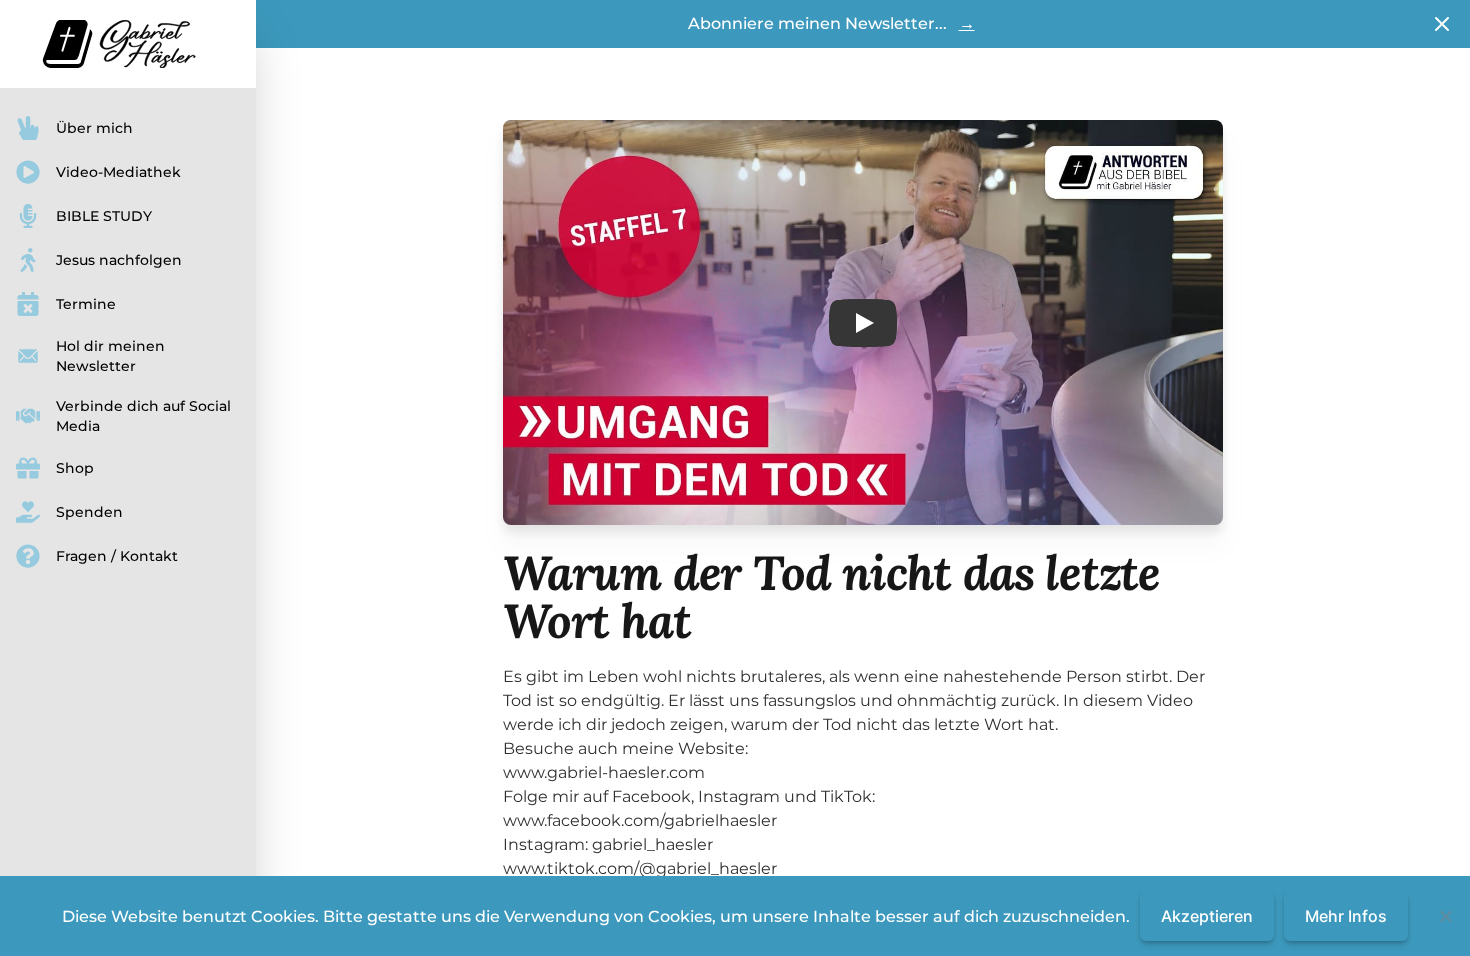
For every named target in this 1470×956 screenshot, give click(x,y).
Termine (86, 304)
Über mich (94, 128)
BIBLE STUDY (104, 216)
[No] (1445, 916)
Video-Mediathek (118, 172)
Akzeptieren (1207, 916)
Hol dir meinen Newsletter (110, 356)
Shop (75, 468)
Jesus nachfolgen (119, 260)
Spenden (89, 512)
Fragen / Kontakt (117, 556)
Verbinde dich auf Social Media (143, 416)
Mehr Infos (1346, 916)
